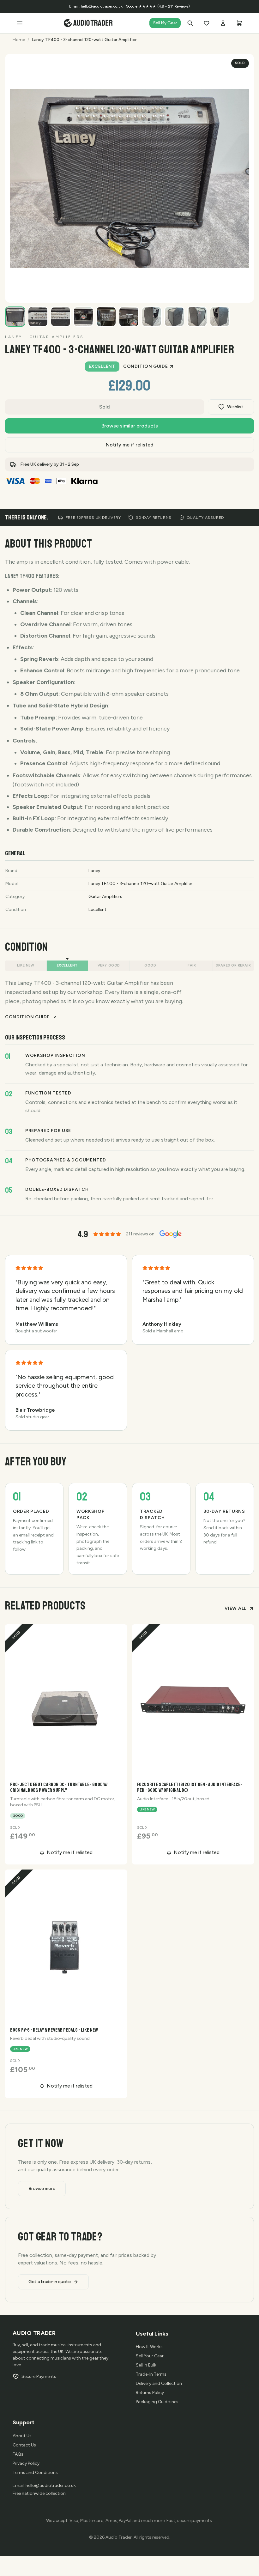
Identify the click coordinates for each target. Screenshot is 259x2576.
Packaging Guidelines (157, 2402)
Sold (105, 407)
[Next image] (243, 291)
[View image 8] (174, 317)
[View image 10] (220, 317)
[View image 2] (38, 317)
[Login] (223, 23)
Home (19, 40)
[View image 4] (83, 317)
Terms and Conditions (35, 2473)
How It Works (149, 2347)
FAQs (18, 2454)
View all (235, 1608)
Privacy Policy (26, 2463)
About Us (22, 2436)
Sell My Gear (165, 23)
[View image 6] (129, 317)
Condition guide (146, 366)
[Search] (190, 23)
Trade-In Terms (151, 2374)
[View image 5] (106, 317)
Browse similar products (130, 426)
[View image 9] (197, 317)
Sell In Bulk (146, 2365)
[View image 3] (61, 317)
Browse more (42, 2188)
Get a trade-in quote (50, 2282)
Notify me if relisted (130, 445)
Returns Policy (150, 2393)
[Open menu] (20, 23)
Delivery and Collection (159, 2383)
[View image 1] (15, 317)
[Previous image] (227, 291)
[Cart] (239, 23)
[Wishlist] (207, 23)
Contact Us (24, 2445)
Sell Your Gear (150, 2356)
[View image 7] (152, 317)
